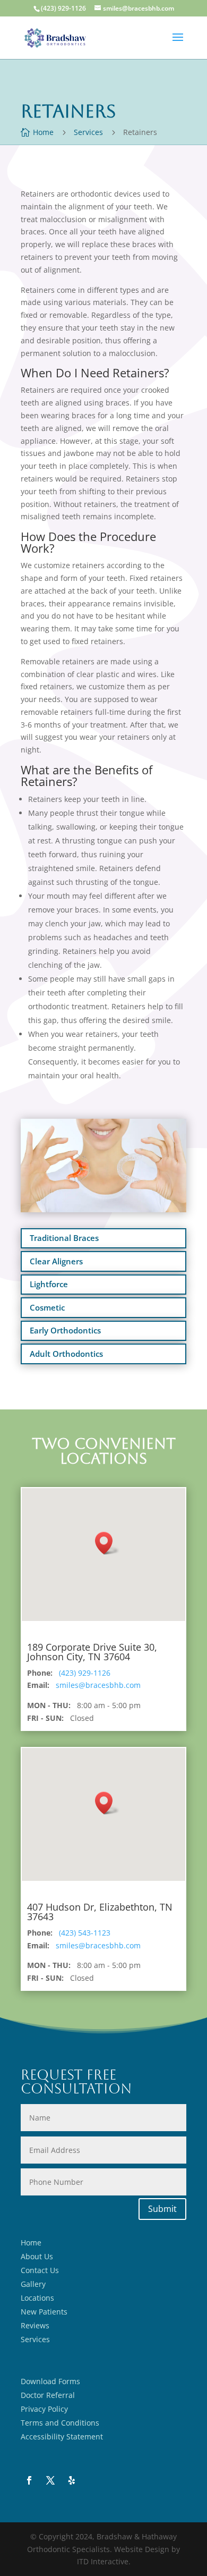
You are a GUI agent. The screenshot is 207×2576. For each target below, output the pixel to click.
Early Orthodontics (65, 1330)
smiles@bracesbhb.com (98, 1685)
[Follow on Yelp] (72, 2480)
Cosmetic (47, 1307)
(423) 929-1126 (85, 1673)
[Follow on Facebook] (29, 2480)
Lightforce (49, 1284)
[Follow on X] (50, 2480)
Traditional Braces (64, 1238)
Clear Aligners (56, 1261)
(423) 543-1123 (85, 1933)
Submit (162, 2209)
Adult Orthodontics (66, 1354)
